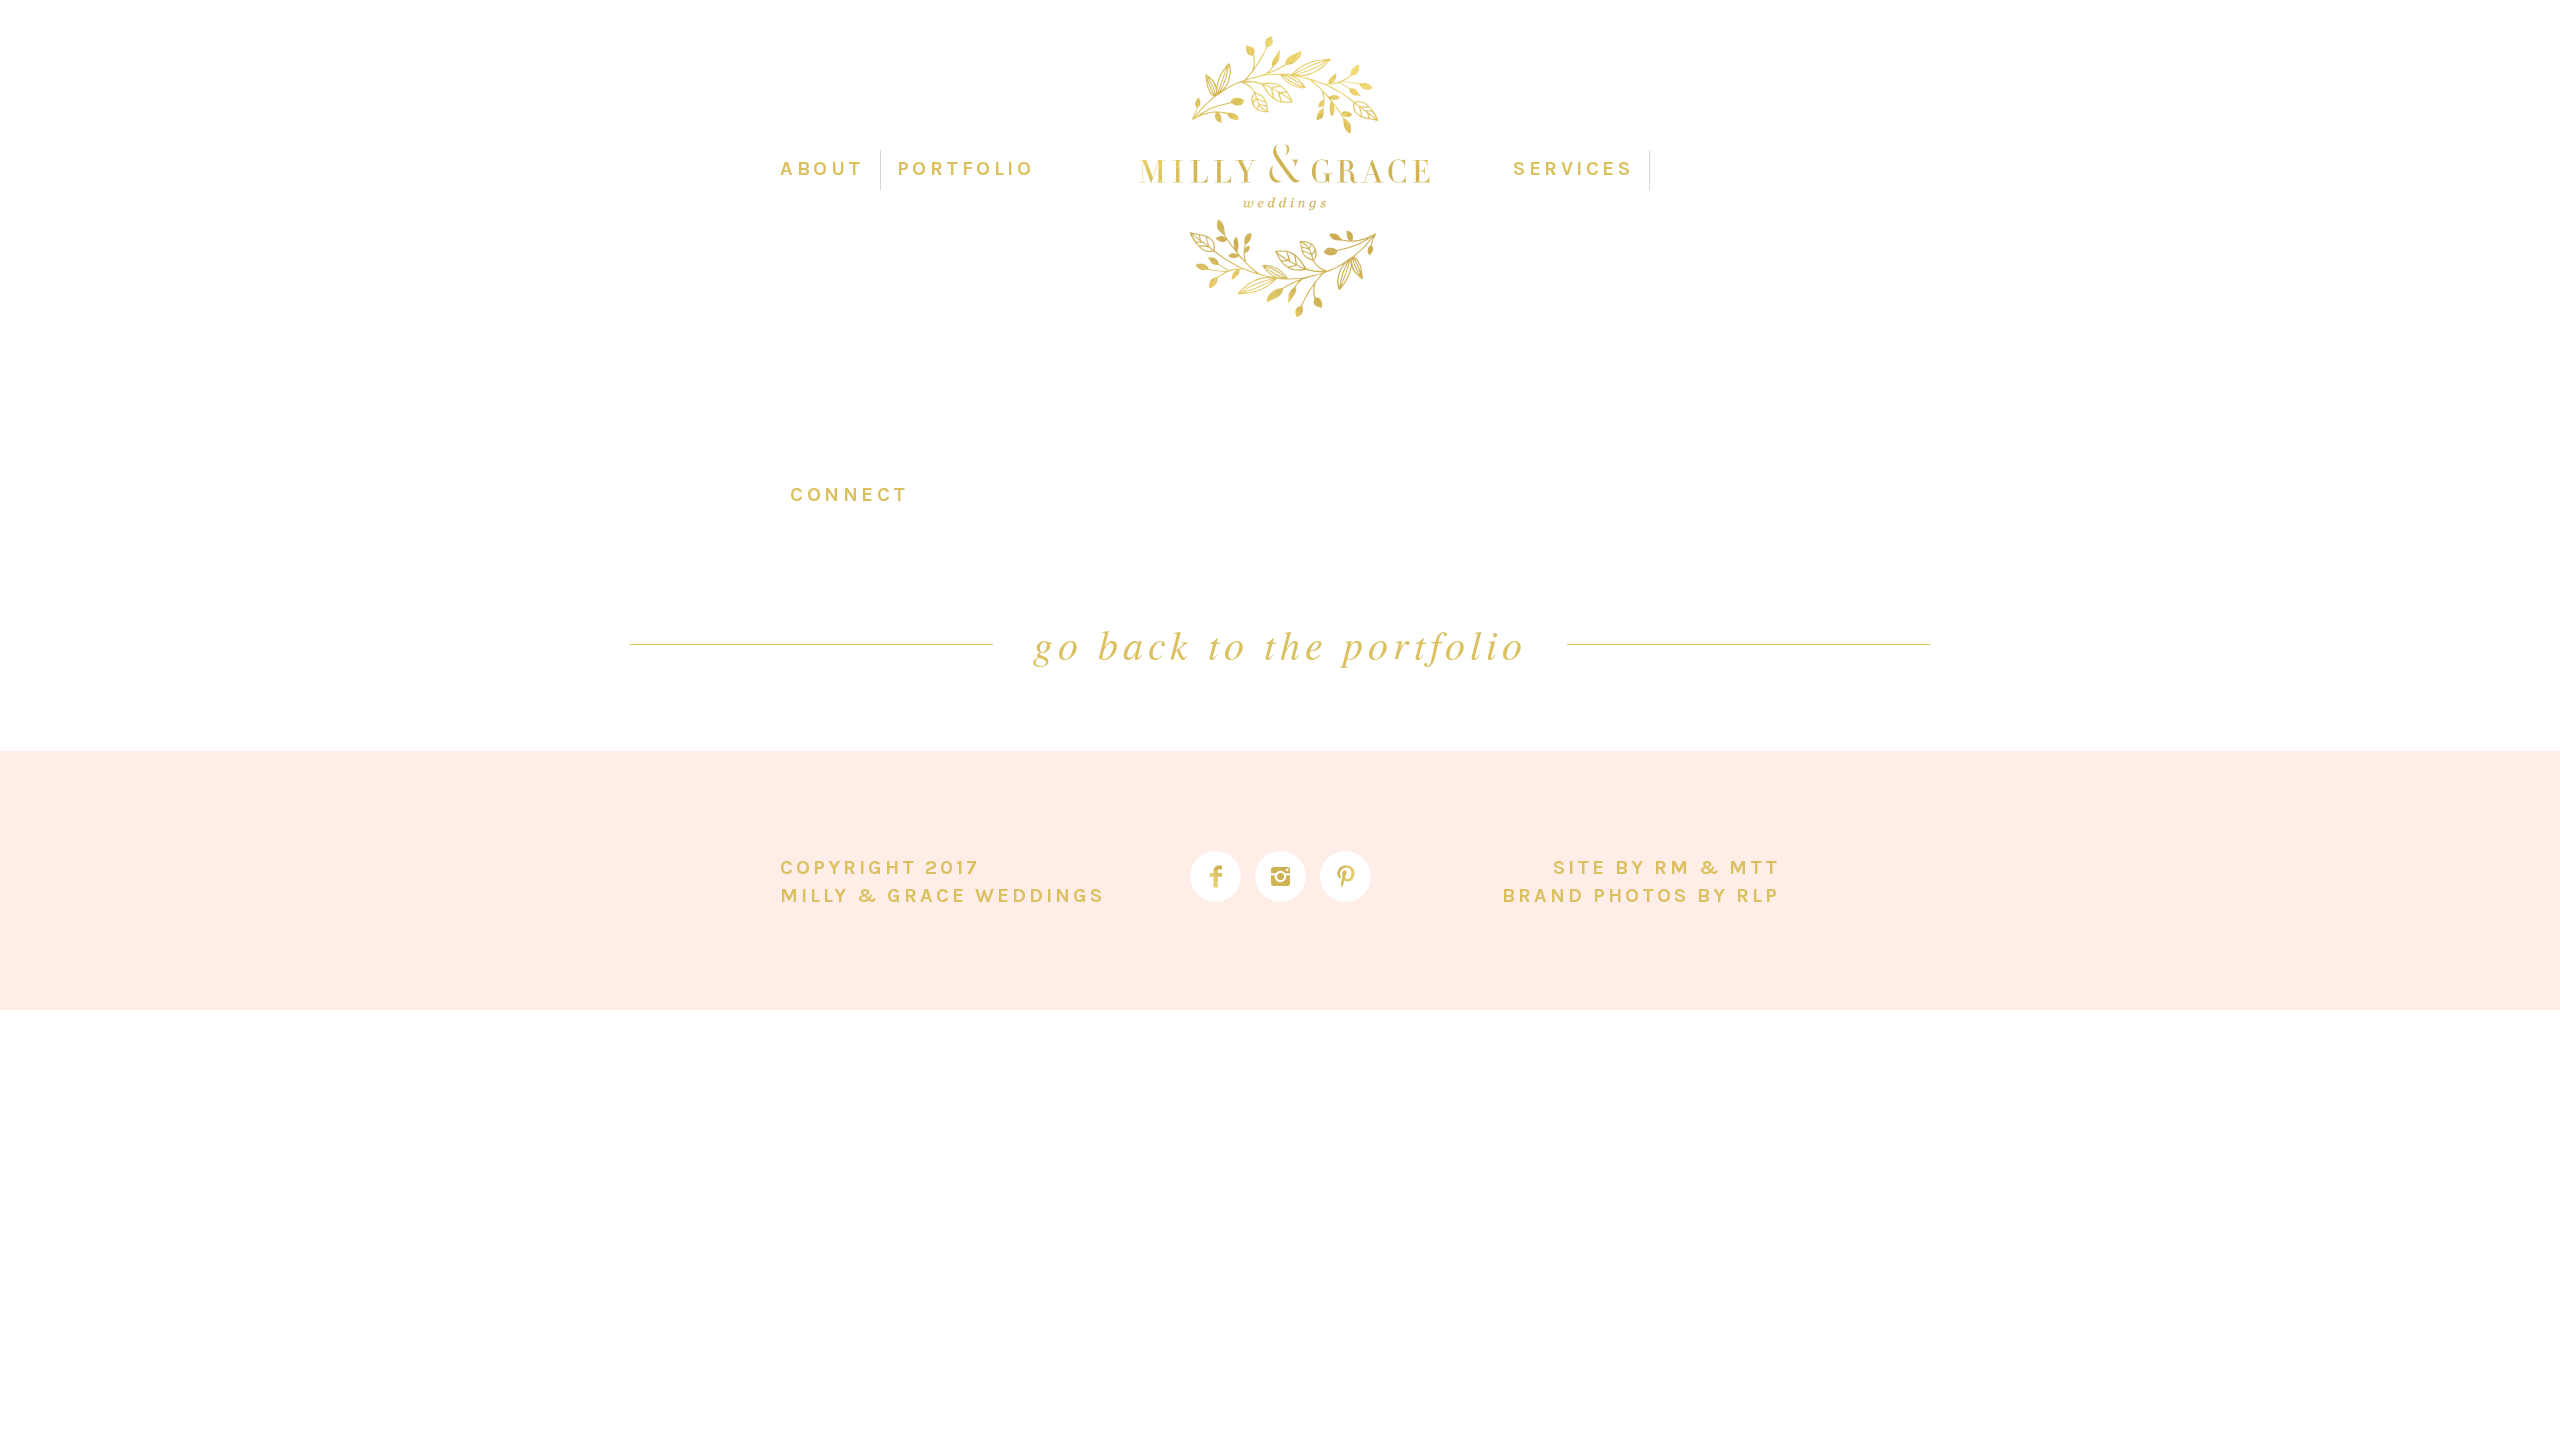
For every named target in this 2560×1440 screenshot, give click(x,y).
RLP (1758, 895)
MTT (1754, 867)
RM (1672, 867)
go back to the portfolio (1280, 643)
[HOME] (1284, 177)
